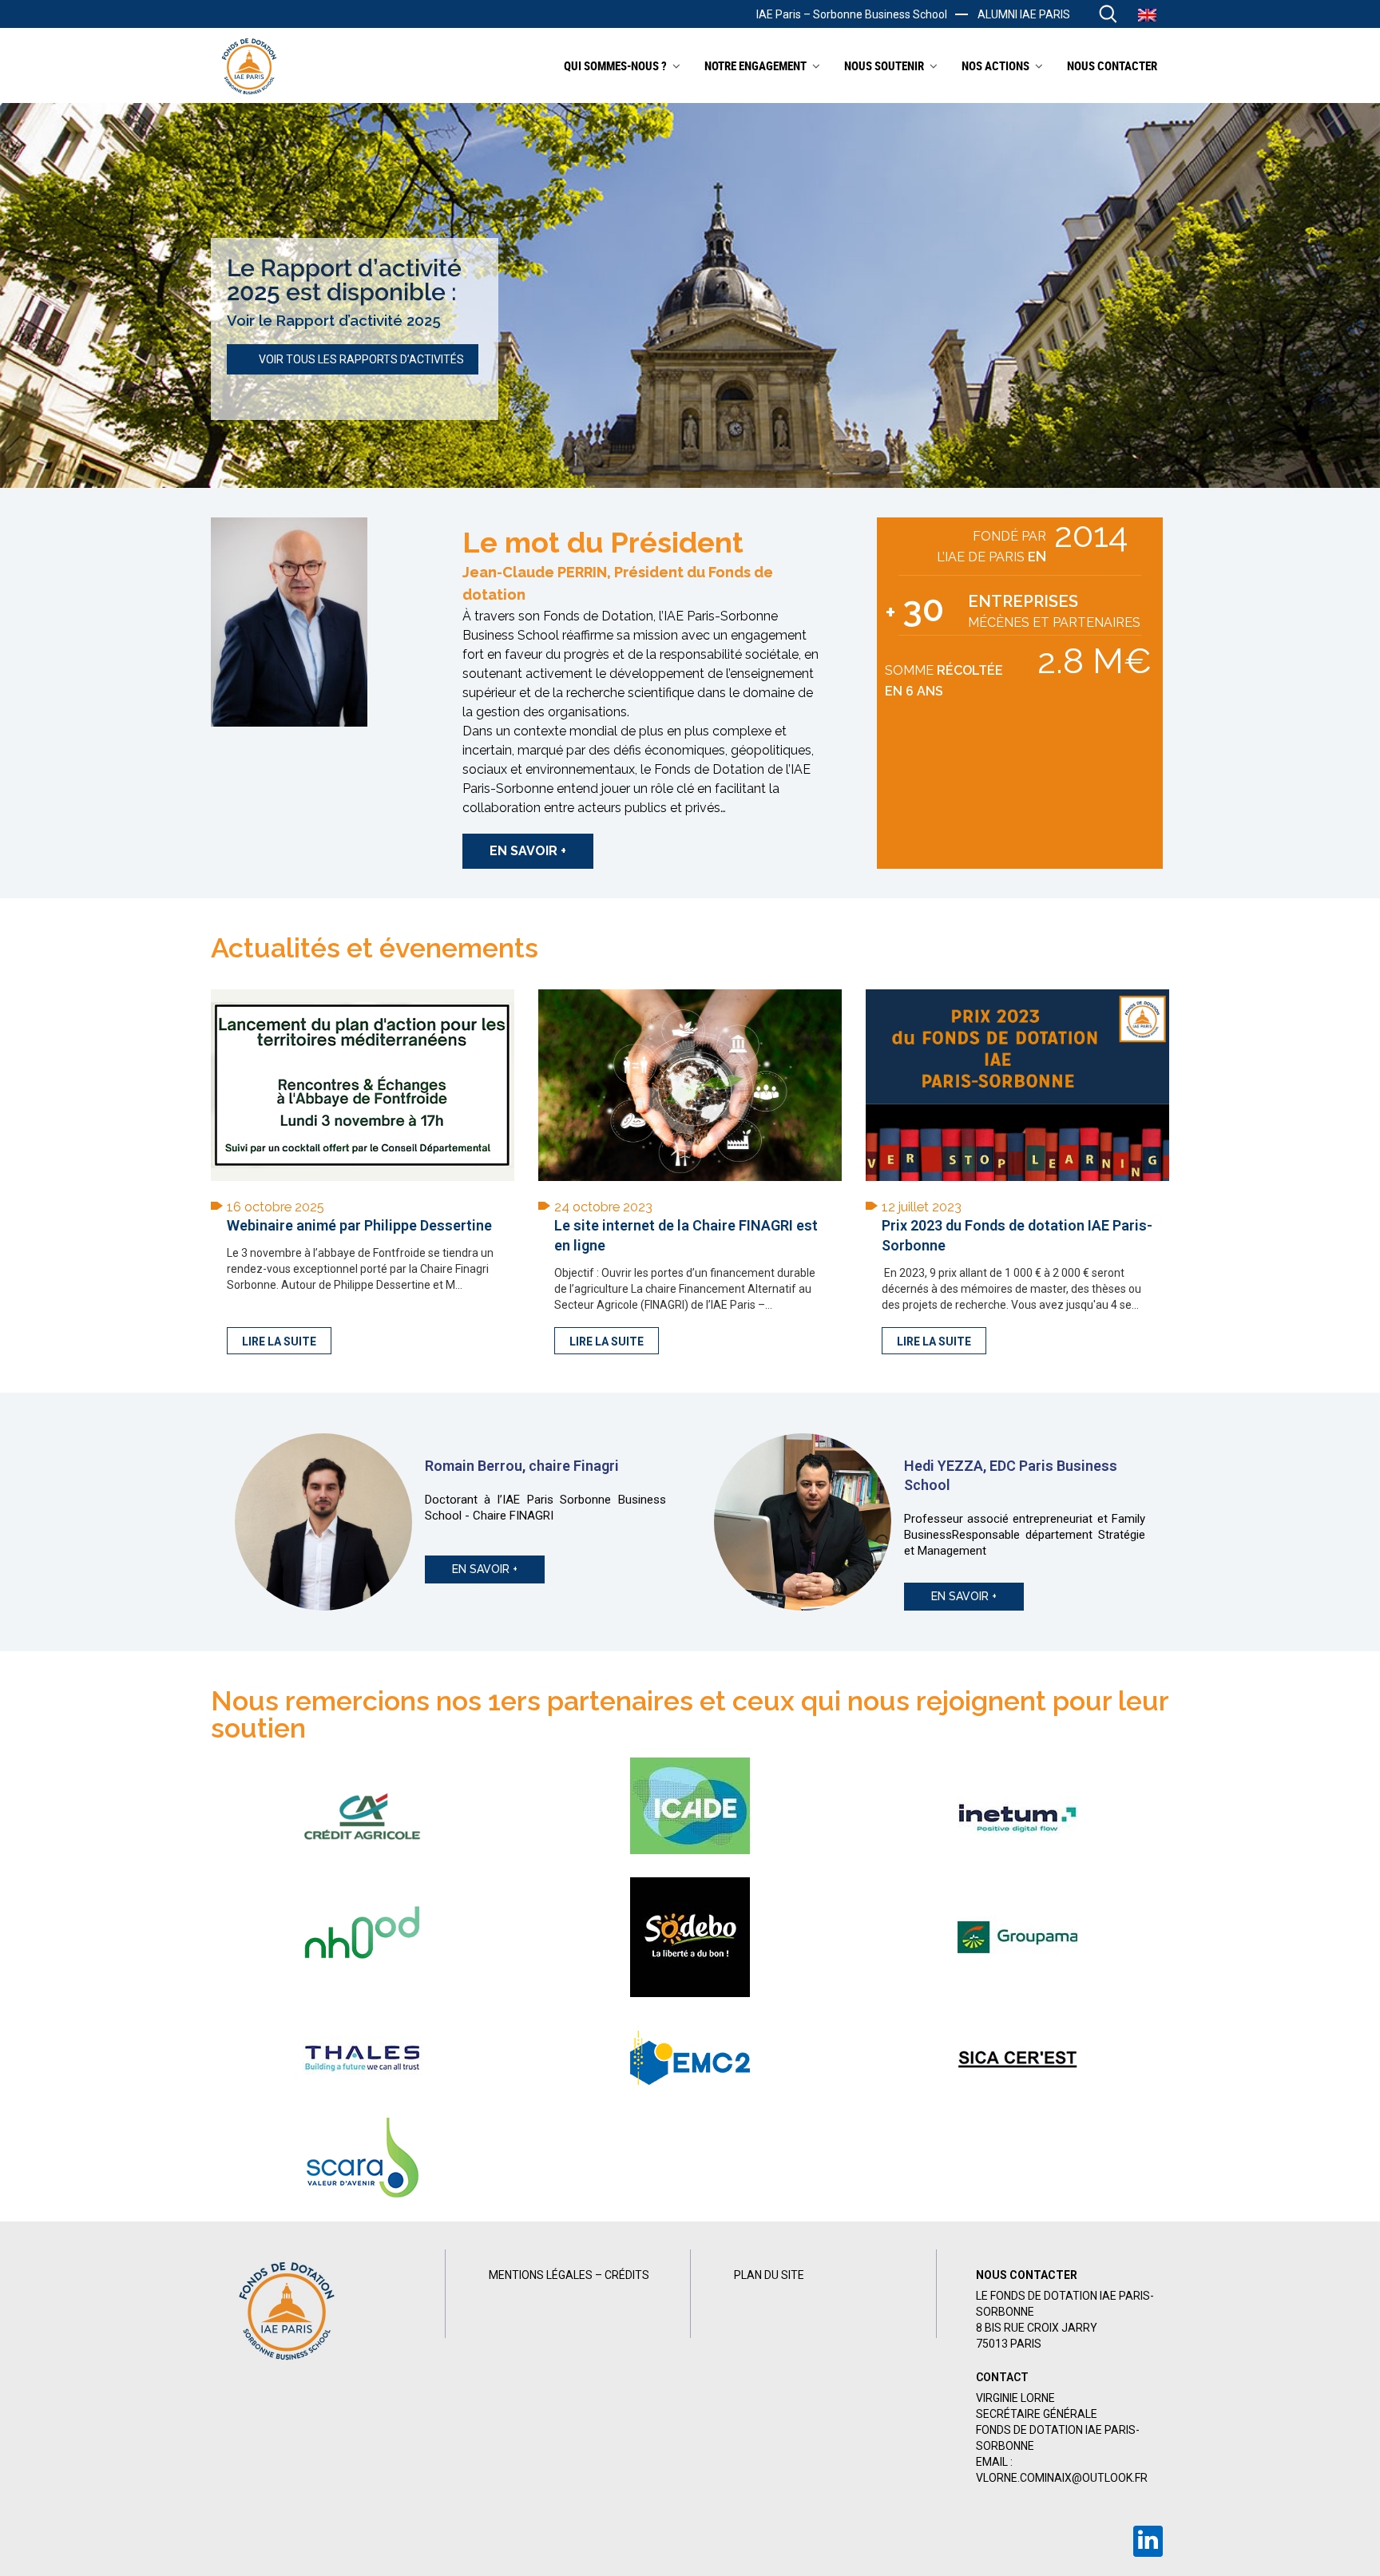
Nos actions (995, 65)
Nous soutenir (884, 65)
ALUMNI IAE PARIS (1024, 14)
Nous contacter (1112, 65)
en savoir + (485, 1569)
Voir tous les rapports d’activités (361, 359)
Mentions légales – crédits (569, 2275)
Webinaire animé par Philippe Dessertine (359, 1225)
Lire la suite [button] (279, 1342)
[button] (528, 851)
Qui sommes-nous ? (615, 65)
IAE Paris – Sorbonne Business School (852, 14)
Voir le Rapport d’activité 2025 (334, 320)
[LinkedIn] (1148, 2541)
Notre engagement (755, 65)
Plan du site (769, 2275)
